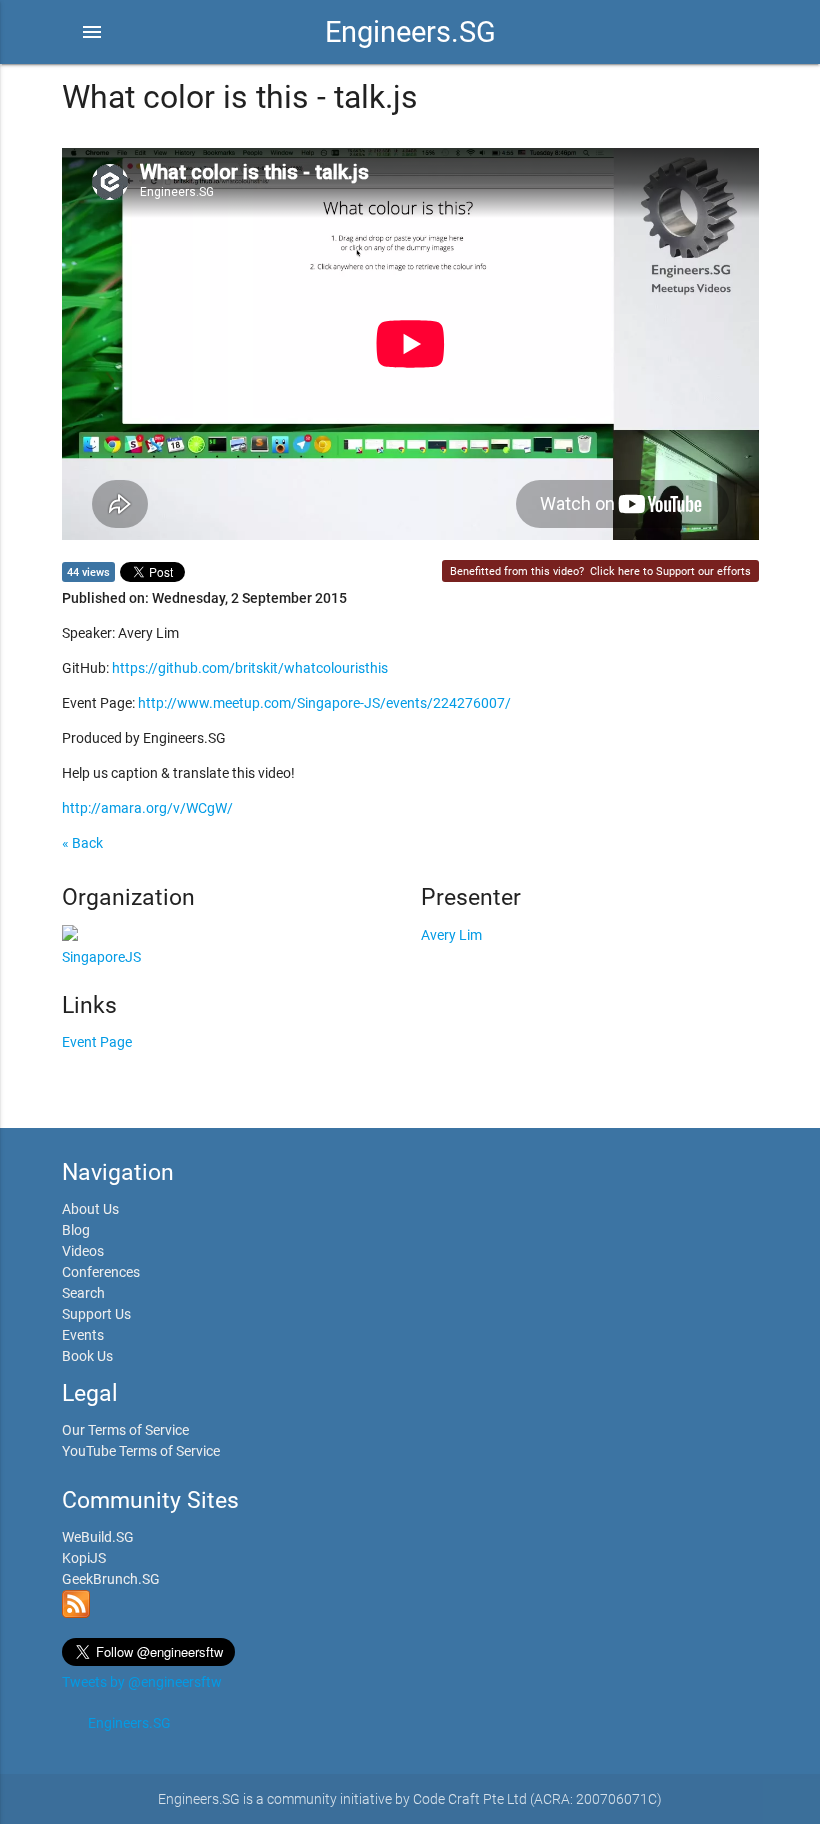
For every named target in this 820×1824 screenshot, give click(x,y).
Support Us (96, 1314)
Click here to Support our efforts (670, 571)
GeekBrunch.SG (111, 1579)
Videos (83, 1251)
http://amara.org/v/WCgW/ (147, 808)
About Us (90, 1209)
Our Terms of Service (125, 1430)
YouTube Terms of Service (141, 1451)
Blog (76, 1230)
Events (83, 1335)
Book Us (87, 1356)
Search (83, 1293)
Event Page (97, 1042)
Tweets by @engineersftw (142, 1682)
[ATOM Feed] (76, 1613)
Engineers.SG (410, 32)
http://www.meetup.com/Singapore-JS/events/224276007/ (324, 703)
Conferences (101, 1272)
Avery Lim (451, 935)
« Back (82, 843)
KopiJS (84, 1558)
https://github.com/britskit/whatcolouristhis (250, 668)
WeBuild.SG (98, 1537)
